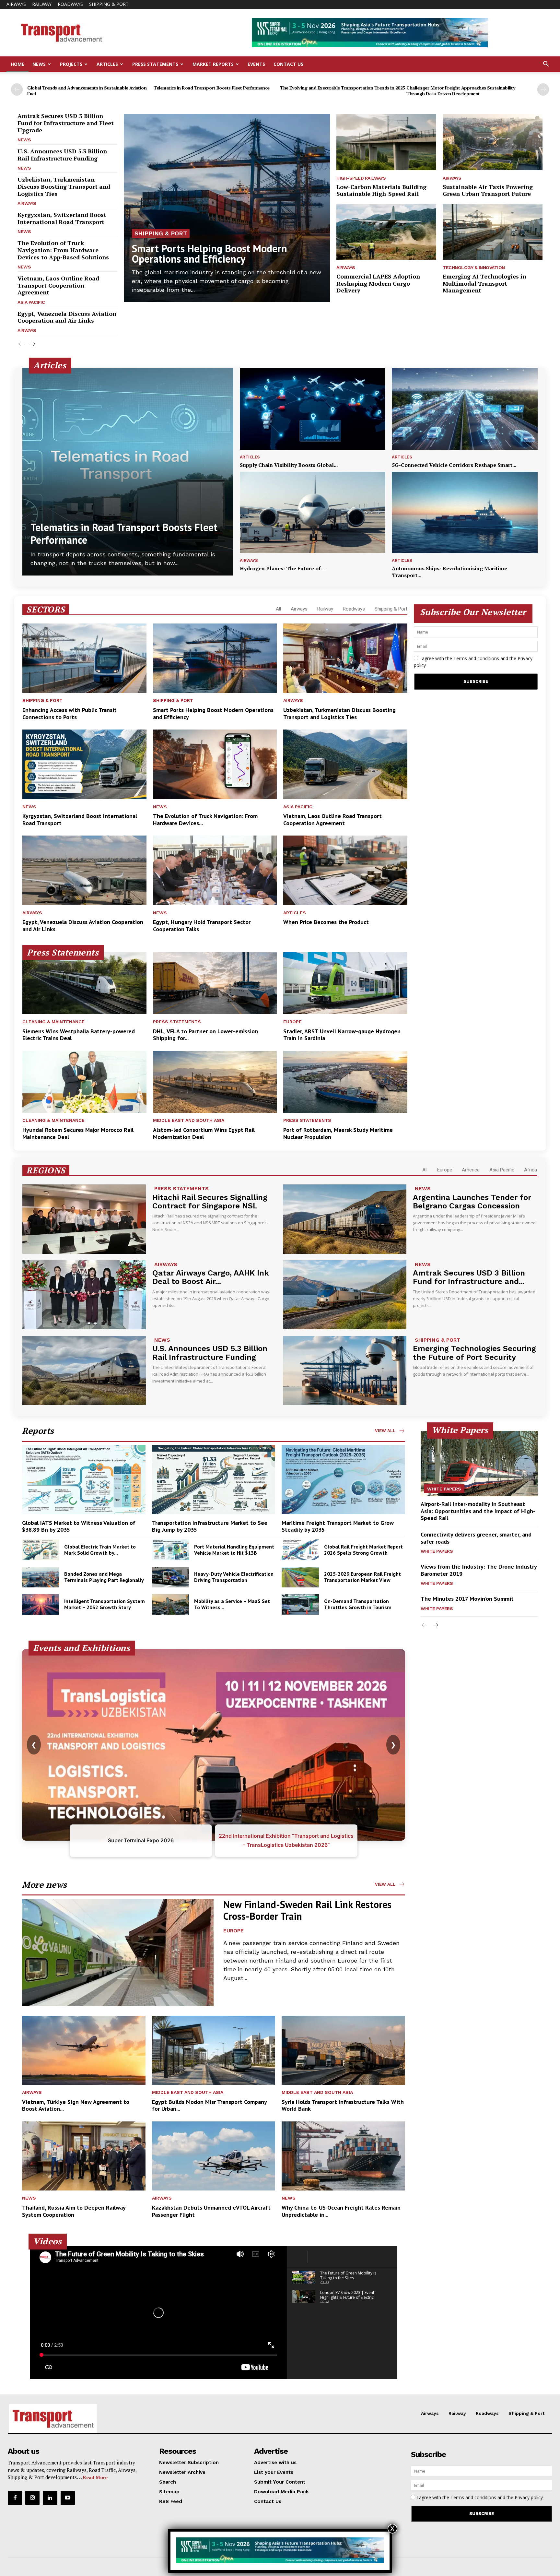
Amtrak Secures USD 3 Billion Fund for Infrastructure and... (469, 1277)
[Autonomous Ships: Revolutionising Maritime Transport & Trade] (465, 513)
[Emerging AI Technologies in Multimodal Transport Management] (493, 232)
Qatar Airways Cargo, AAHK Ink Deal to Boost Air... (211, 1277)
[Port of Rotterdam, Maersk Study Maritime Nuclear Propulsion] (345, 1082)
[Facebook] (15, 2498)
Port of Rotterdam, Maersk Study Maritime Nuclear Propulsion (338, 1133)
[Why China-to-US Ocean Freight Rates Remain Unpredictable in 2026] (343, 2156)
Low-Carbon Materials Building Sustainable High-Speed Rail (381, 190)
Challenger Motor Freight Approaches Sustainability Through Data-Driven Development (461, 91)
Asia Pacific (31, 302)
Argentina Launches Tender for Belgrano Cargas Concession (472, 1202)
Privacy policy (529, 2497)
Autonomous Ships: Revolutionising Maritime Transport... (449, 572)
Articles (107, 64)
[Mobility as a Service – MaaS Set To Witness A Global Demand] (170, 1604)
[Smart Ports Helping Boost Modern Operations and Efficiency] (227, 208)
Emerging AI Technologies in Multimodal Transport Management (484, 283)
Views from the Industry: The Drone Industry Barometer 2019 (479, 1570)
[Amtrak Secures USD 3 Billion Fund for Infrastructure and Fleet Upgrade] (345, 1295)
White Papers (444, 1489)
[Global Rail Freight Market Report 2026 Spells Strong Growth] (300, 1550)
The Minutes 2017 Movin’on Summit (467, 1599)
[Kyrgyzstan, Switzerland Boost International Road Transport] (84, 764)
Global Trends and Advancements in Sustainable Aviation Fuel (87, 91)
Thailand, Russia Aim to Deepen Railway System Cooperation (74, 2211)
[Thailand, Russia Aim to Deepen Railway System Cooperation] (84, 2156)
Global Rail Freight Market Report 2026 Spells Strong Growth (363, 1550)
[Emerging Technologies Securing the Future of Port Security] (345, 1370)
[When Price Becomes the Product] (345, 870)
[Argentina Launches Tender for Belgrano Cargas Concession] (345, 1219)
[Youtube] (68, 2498)
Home (17, 64)
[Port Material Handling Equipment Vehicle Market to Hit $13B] (170, 1550)
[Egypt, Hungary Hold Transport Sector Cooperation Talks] (215, 870)
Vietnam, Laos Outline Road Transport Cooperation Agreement (58, 285)
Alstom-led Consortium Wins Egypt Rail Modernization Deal (204, 1133)
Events (256, 64)
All (278, 609)
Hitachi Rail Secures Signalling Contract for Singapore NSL (210, 1202)
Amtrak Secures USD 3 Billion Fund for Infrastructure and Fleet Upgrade (66, 123)
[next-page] (543, 89)
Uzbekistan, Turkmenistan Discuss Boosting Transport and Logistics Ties (64, 186)
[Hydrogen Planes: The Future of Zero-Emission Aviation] (313, 513)
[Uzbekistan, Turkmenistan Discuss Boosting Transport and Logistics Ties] (345, 658)
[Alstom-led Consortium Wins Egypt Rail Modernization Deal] (215, 1082)
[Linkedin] (50, 2498)
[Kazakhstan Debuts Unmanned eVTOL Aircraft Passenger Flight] (214, 2156)
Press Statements (155, 64)
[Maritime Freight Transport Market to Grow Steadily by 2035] (343, 1480)
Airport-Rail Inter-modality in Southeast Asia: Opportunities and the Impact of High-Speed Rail (478, 1511)
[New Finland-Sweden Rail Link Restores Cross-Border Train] (118, 1952)
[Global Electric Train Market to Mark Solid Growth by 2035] (41, 1550)
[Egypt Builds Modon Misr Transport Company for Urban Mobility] (214, 2050)
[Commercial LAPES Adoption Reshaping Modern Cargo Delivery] (386, 232)
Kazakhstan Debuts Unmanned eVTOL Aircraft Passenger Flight (211, 2211)
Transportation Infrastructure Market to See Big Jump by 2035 (210, 1526)
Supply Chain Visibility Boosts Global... (289, 465)
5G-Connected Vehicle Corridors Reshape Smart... (454, 465)
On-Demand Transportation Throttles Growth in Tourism (358, 1604)
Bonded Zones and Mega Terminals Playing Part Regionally (104, 1577)
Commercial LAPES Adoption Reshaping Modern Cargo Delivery (378, 283)
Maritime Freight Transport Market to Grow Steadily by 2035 (338, 1526)
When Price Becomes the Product (326, 922)
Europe (292, 1022)
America (471, 1170)
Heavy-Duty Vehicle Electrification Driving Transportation (234, 1577)
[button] (546, 65)
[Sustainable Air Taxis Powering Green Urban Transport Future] (493, 142)
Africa (531, 1170)
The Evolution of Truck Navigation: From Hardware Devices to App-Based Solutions (63, 250)
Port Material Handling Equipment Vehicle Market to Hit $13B (234, 1550)
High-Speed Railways (361, 178)
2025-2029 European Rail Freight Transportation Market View (362, 1577)
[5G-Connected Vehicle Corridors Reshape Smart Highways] (465, 409)
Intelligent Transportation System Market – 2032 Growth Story (105, 1604)
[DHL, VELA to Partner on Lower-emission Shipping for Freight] (215, 983)
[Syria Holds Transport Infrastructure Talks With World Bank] (343, 2050)
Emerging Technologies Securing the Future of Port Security (474, 1353)
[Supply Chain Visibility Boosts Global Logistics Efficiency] (313, 409)
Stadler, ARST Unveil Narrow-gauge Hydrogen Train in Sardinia (342, 1035)
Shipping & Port (109, 4)
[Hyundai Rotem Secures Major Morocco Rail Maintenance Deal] (84, 1082)
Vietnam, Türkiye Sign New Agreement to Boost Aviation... (76, 2105)
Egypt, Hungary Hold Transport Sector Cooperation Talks (202, 926)
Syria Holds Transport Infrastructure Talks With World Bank (343, 2105)
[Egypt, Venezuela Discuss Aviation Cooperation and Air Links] (84, 870)
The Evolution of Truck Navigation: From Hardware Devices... (205, 819)
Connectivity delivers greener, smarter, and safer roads (476, 1538)
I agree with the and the (473, 662)
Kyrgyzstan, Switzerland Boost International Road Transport (62, 218)
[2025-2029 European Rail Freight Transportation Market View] (300, 1577)
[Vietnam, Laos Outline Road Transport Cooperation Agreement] (345, 764)
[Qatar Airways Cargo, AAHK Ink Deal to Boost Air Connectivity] (84, 1295)
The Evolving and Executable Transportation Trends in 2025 (343, 88)
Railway (42, 4)
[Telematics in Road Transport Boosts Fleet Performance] (128, 472)
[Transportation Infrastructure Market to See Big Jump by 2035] (214, 1480)
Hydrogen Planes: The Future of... (282, 568)
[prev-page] (17, 89)
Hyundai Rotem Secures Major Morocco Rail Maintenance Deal (78, 1133)
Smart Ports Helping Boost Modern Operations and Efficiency (210, 254)
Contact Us (288, 64)
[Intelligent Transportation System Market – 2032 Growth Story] (41, 1604)
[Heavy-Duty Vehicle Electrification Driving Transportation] (170, 1577)
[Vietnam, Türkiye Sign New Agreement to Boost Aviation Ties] (84, 2050)
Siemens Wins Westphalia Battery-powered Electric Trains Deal (79, 1035)
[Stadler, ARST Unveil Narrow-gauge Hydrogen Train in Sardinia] (345, 983)
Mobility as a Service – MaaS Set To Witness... (232, 1604)
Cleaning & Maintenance (53, 1022)
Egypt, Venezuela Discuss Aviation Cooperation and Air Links (67, 317)
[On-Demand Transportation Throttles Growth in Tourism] (300, 1604)
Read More (95, 2477)
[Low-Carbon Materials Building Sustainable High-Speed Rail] (386, 142)
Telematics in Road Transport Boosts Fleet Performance (212, 88)
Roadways (70, 4)
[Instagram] (32, 2498)
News (39, 64)
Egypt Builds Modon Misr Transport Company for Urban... (210, 2105)
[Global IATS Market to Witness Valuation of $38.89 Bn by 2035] (84, 1480)
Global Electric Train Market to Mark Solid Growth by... (100, 1550)
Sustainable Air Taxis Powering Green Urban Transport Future (488, 190)
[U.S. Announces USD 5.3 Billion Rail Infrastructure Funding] (84, 1370)
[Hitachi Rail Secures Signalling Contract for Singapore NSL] (84, 1219)
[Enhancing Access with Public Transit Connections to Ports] (84, 658)
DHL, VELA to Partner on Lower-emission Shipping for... (205, 1035)
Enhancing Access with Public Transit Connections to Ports (70, 713)
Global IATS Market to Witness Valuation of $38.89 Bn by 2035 (79, 1526)
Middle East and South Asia (189, 1120)
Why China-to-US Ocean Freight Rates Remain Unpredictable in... (341, 2211)
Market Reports (213, 64)
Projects (71, 64)
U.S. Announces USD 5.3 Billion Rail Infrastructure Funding (62, 155)
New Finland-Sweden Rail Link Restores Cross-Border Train (307, 1910)
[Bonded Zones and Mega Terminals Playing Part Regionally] (41, 1577)
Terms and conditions (476, 658)
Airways (16, 4)
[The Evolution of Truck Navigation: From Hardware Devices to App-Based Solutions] (215, 764)
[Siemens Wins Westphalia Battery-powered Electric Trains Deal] (84, 983)
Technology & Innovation (474, 267)
